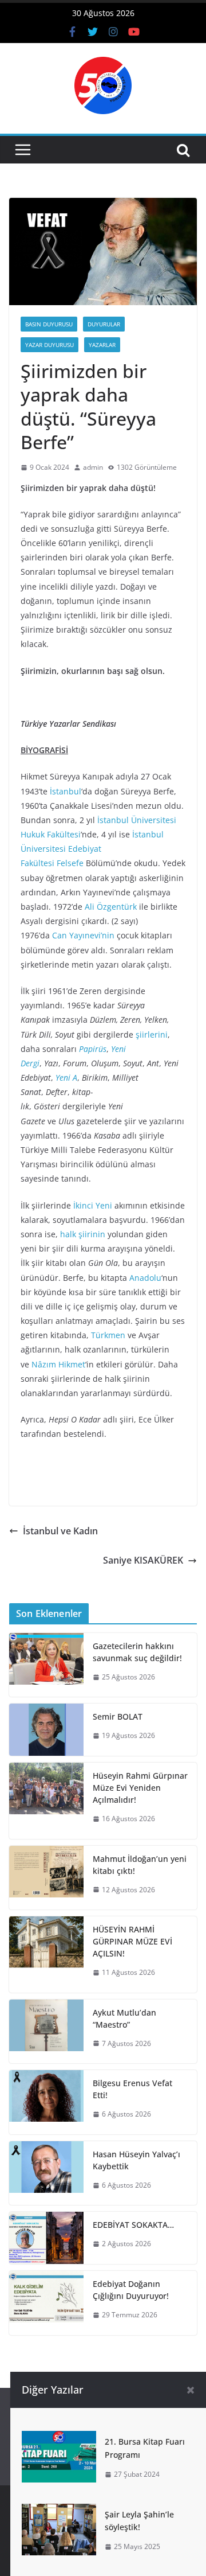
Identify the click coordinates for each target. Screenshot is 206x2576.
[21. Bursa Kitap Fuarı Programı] (59, 2439)
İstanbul (66, 791)
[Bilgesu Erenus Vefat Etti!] (46, 2102)
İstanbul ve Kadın (60, 1531)
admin (93, 467)
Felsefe (70, 863)
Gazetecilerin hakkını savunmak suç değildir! (137, 1652)
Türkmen (108, 1335)
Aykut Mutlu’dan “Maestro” (124, 2018)
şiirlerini (152, 1034)
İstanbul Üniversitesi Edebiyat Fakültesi (92, 849)
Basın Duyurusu (49, 324)
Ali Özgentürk (111, 907)
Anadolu (145, 1278)
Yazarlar (102, 345)
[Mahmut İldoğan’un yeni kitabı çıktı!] (46, 1878)
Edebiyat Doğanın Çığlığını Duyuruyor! (131, 2290)
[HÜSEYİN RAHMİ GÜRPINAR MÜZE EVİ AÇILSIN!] (46, 1955)
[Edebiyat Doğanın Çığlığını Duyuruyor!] (46, 2303)
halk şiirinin (83, 1234)
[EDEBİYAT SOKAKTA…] (46, 2238)
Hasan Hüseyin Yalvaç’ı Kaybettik (136, 2160)
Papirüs (93, 1049)
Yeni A (66, 1077)
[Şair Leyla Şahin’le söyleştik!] (59, 2512)
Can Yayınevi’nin (83, 935)
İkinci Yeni (93, 1205)
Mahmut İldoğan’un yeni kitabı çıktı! (140, 1865)
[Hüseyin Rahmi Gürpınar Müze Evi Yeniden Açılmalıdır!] (46, 1801)
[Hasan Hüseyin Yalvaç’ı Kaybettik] (46, 2173)
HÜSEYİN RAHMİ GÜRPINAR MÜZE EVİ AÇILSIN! (132, 1941)
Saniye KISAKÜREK (143, 1560)
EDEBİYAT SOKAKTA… (133, 2225)
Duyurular (104, 324)
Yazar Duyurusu (49, 345)
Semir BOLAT (118, 1716)
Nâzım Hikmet (58, 1364)
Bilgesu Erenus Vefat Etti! (132, 2089)
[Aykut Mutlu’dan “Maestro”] (46, 2032)
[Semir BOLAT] (46, 1730)
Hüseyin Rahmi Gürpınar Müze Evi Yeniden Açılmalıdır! (140, 1788)
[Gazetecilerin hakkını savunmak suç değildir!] (46, 1665)
